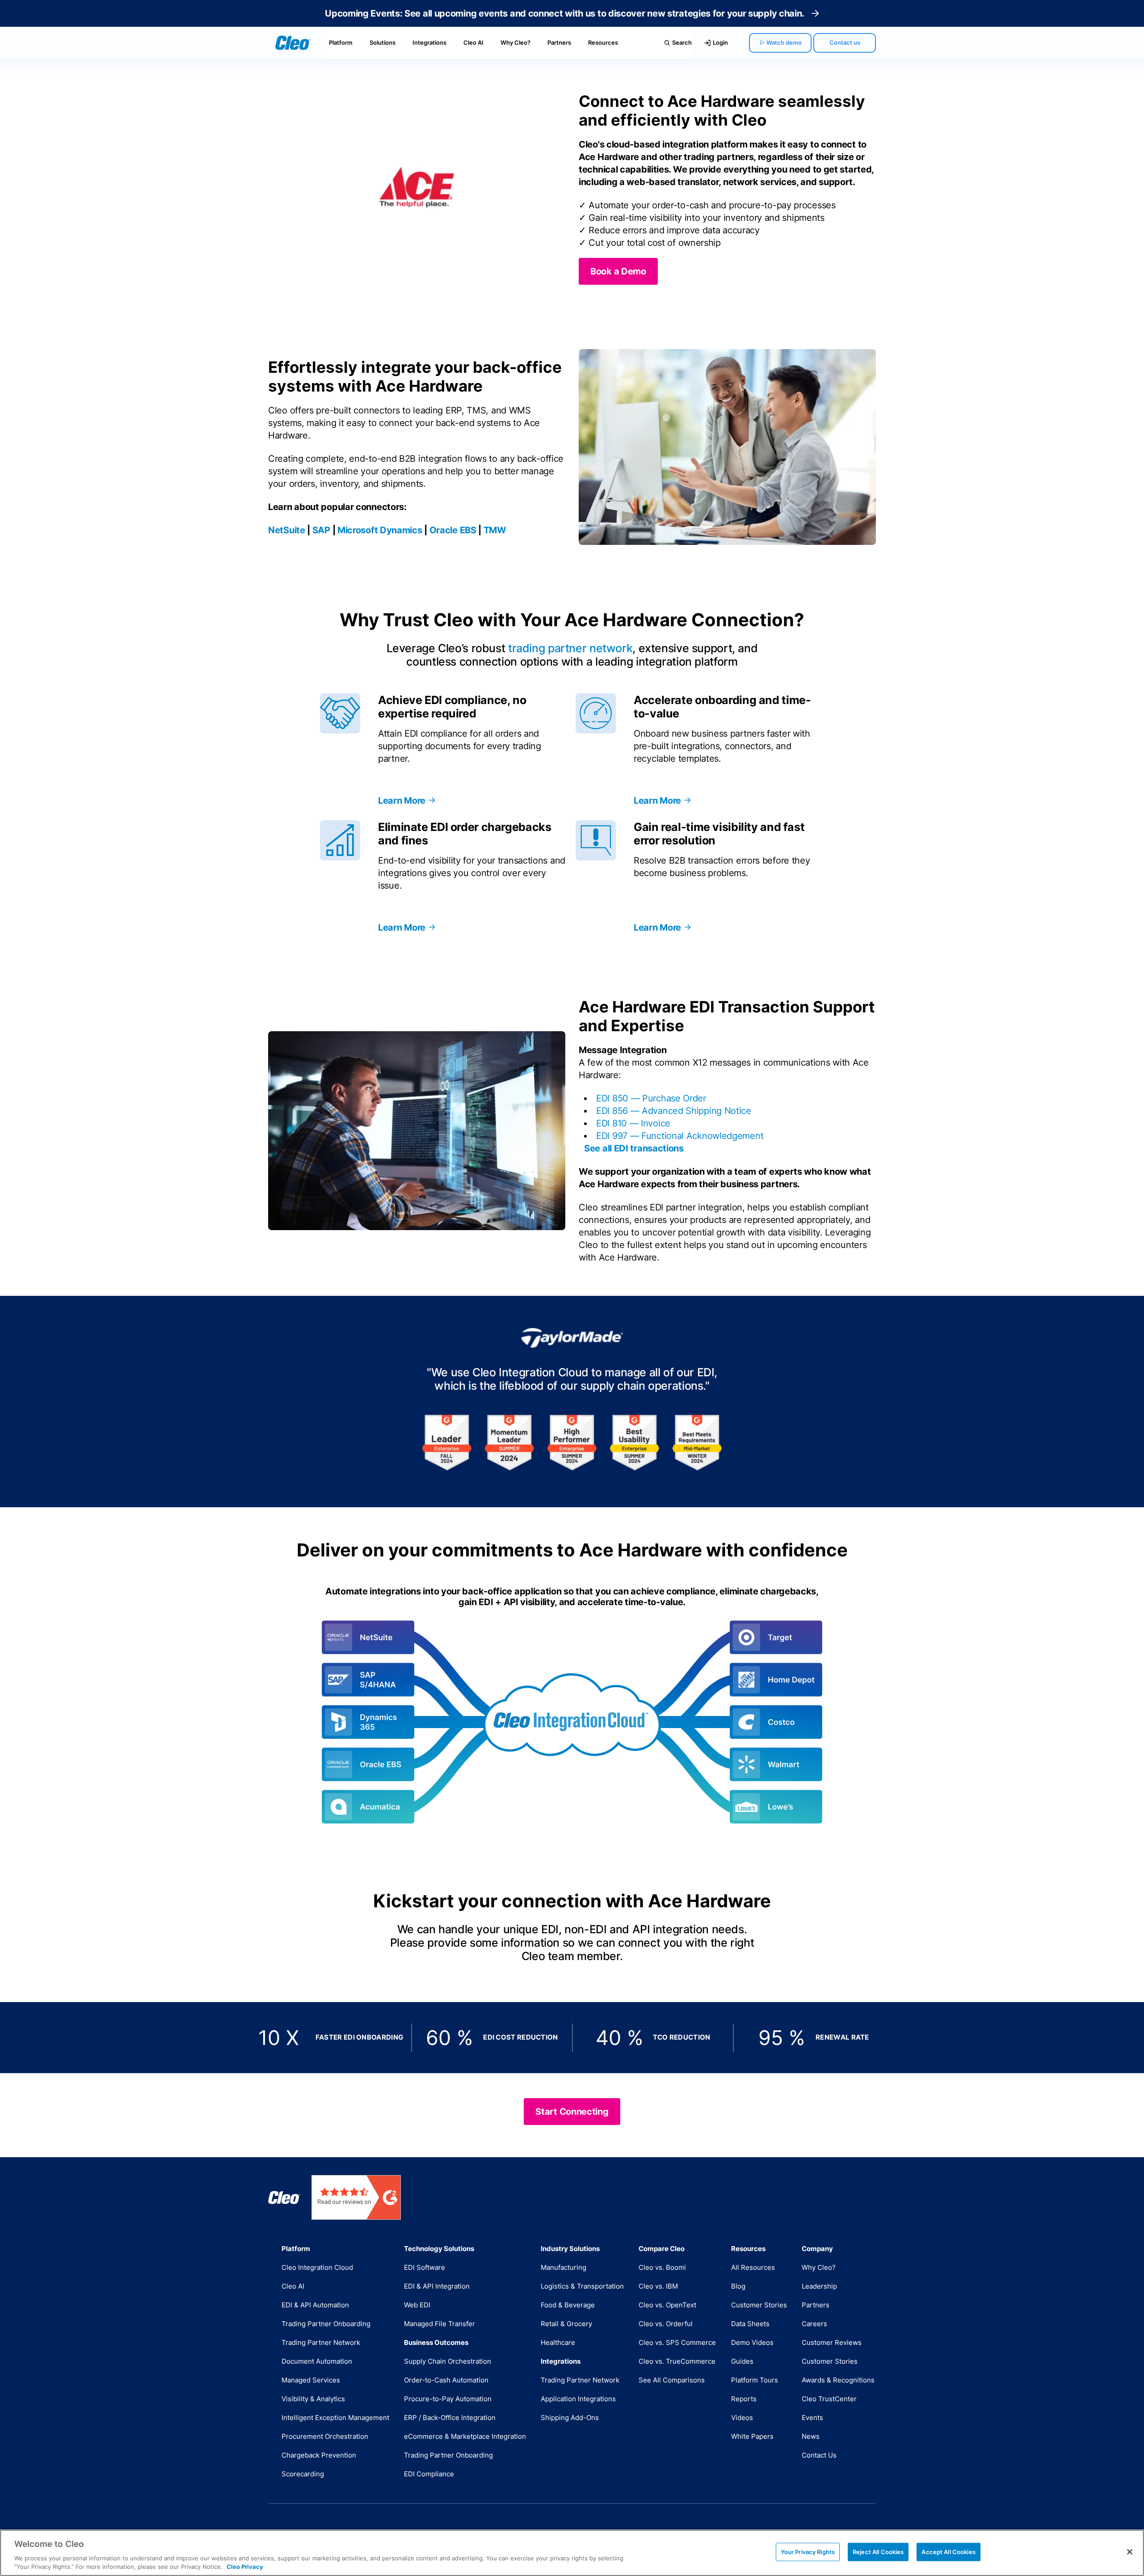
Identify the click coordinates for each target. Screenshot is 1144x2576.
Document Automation (317, 2361)
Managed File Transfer (440, 2324)
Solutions (383, 42)
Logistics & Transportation (582, 2286)
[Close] (1130, 2552)
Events (812, 2418)
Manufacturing (564, 2267)
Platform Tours (755, 2380)
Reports (744, 2399)
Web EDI (417, 2305)
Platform (341, 42)
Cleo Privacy (245, 2567)
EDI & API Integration (437, 2286)
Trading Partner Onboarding (326, 2324)
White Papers (752, 2436)
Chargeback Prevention (319, 2455)
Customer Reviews (832, 2342)
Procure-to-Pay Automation (448, 2399)
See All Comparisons (672, 2380)
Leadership (819, 2286)
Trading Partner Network (321, 2342)
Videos (742, 2418)
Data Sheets (750, 2324)
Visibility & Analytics (313, 2399)
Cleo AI (473, 42)
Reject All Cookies (878, 2552)
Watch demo (784, 42)
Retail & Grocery (566, 2324)
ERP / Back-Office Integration (450, 2418)
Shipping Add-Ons (570, 2418)
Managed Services (311, 2380)
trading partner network (570, 648)
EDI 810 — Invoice (633, 1123)
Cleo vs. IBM (658, 2286)
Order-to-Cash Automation (446, 2380)
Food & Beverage (568, 2305)
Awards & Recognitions (838, 2380)
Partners (559, 42)
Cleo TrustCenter (829, 2399)
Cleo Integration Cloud (317, 2267)
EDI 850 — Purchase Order (651, 1098)
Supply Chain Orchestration (448, 2361)
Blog (738, 2286)
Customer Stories (759, 2305)
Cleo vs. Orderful (666, 2324)
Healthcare (558, 2342)
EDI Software (425, 2267)
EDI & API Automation (315, 2305)
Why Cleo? (515, 42)
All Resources (753, 2267)
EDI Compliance (429, 2474)
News (811, 2436)
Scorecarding (303, 2474)
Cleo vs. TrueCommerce (677, 2361)
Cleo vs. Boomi (662, 2267)
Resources (603, 42)
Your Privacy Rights (808, 2552)
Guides (742, 2361)
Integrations (429, 42)
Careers (814, 2324)
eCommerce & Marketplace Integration (465, 2436)
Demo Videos (752, 2342)
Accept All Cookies (948, 2552)
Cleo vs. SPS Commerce (677, 2342)
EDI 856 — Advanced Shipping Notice (674, 1111)
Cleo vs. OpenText (667, 2305)
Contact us (845, 42)
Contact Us (819, 2455)
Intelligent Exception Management (335, 2418)
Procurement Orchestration (325, 2436)
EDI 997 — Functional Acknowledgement (680, 1136)
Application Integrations (578, 2399)
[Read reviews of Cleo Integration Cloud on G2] (356, 2197)
